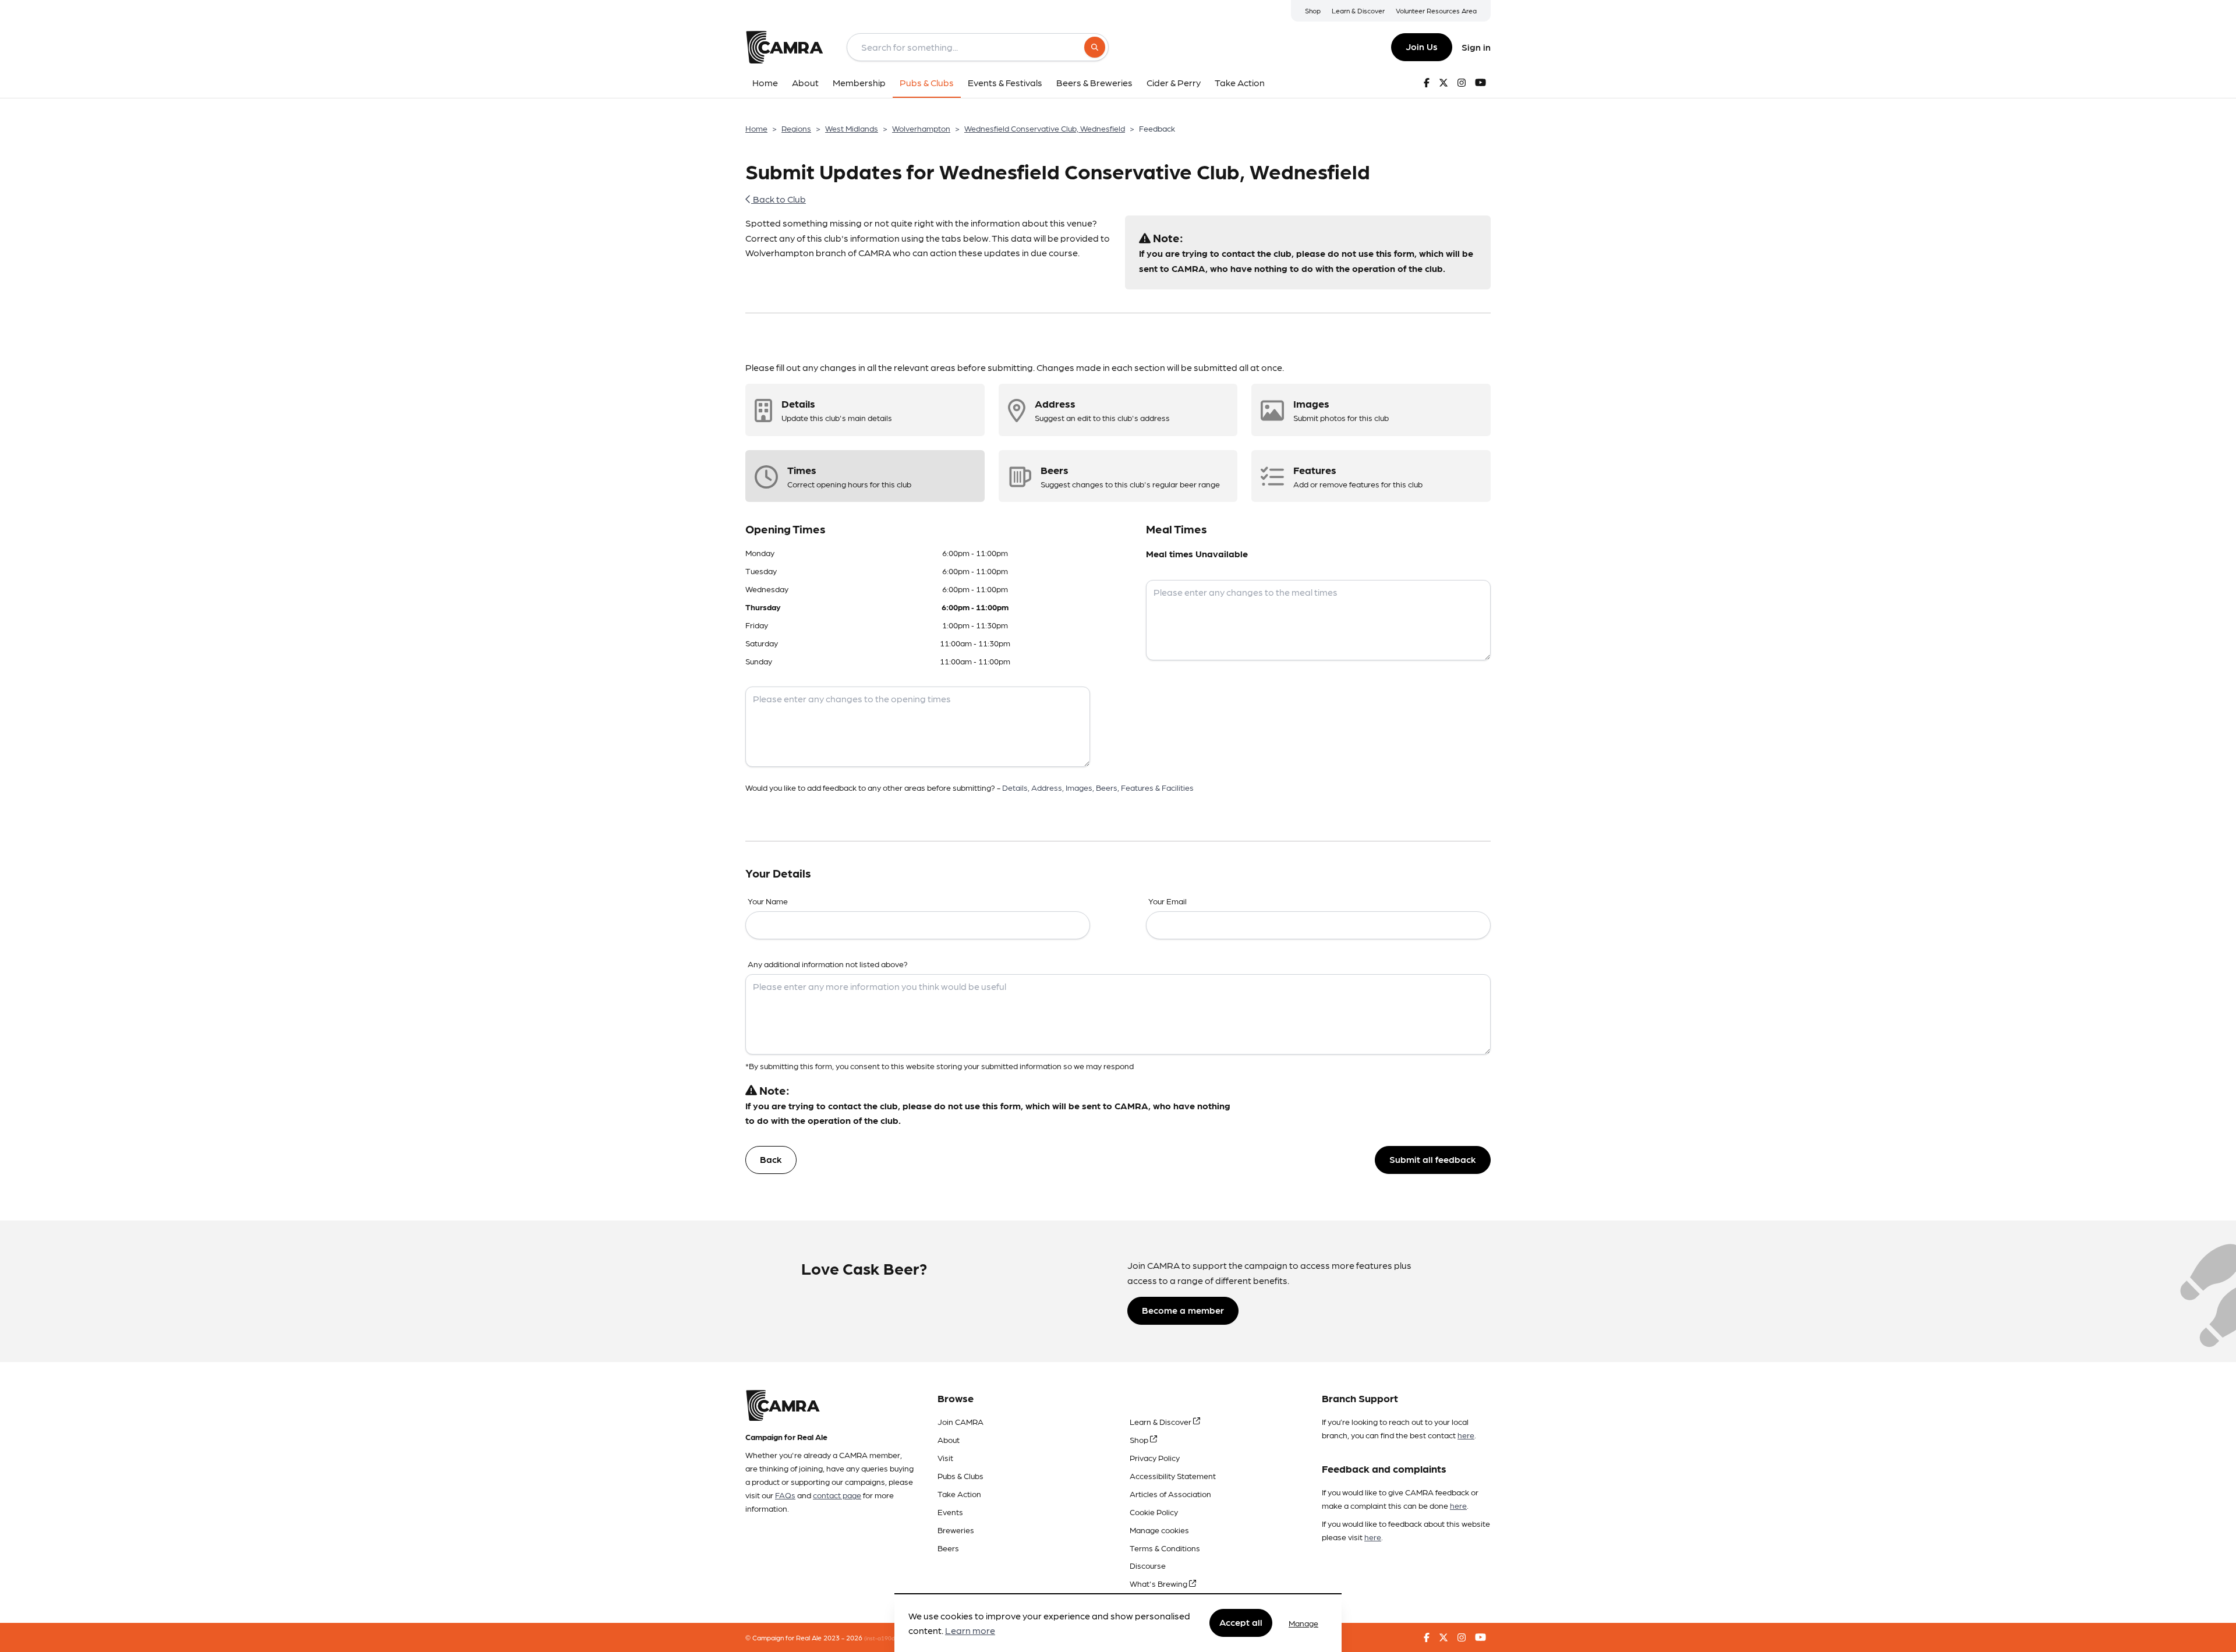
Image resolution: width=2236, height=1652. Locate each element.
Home (756, 128)
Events (950, 1512)
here (1466, 1435)
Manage (1303, 1623)
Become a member (1183, 1310)
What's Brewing (1159, 1583)
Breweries (956, 1530)
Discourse (1148, 1565)
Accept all (1241, 1623)
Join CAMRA (960, 1421)
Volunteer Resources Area (1436, 10)
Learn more (970, 1631)
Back (771, 1159)
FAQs (785, 1495)
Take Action (959, 1494)
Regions (796, 128)
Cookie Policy (1154, 1512)
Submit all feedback (1433, 1159)
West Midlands (852, 128)
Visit (945, 1458)
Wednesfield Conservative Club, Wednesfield (1045, 128)
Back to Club (779, 199)
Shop (1313, 10)
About (949, 1439)
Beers (948, 1548)
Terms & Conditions (1165, 1548)
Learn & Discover (1358, 10)
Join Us (1422, 46)
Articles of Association (1170, 1494)
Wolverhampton (921, 128)
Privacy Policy (1155, 1458)
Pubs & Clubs (960, 1476)
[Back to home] (784, 47)
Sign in (1476, 47)
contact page (837, 1495)
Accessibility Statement (1173, 1476)
